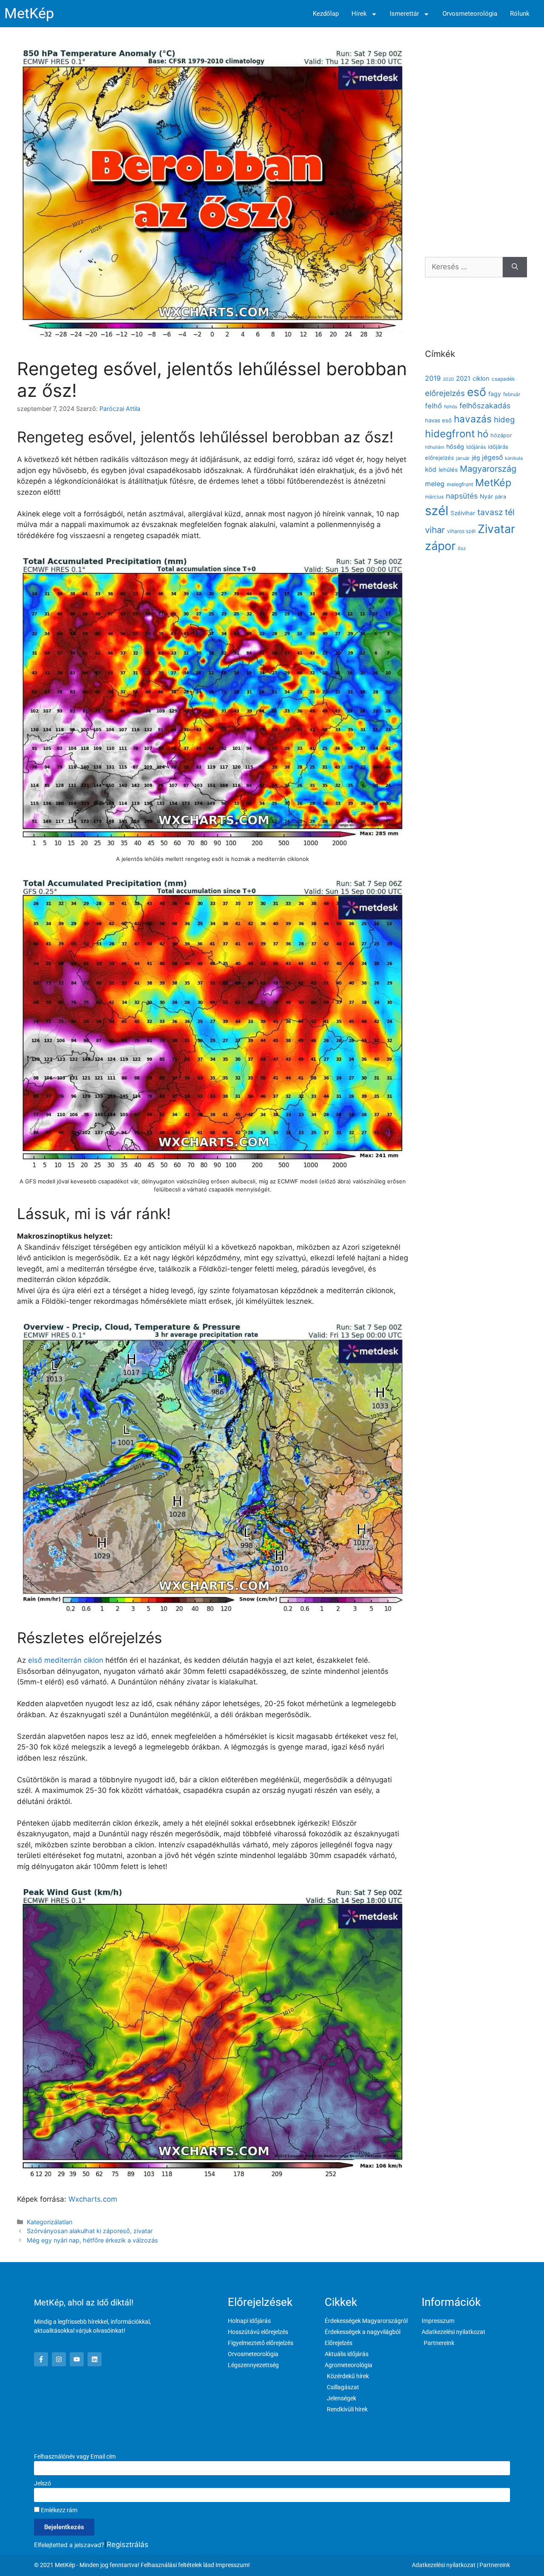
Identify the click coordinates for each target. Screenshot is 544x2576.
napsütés (462, 496)
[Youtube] (77, 2359)
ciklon (481, 379)
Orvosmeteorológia (470, 14)
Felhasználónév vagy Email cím (75, 2456)
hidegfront (450, 434)
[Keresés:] (464, 267)
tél (510, 512)
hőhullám (435, 447)
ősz (462, 548)
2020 (448, 379)
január (463, 458)
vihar (435, 530)
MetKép (29, 13)
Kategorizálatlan (50, 2222)
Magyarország (488, 469)
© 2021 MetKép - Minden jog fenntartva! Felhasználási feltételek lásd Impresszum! (142, 2565)
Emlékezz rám (58, 2510)
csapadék (503, 379)
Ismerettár (404, 14)
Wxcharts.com (93, 2199)
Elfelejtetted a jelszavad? (69, 2545)
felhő (433, 406)
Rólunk (520, 14)
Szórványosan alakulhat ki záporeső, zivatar (90, 2231)
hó (483, 434)
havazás (473, 419)
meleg (435, 484)
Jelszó (42, 2483)
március (434, 497)
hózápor (501, 435)
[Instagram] (59, 2359)
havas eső (438, 420)
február (512, 394)
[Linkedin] (95, 2359)
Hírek (359, 14)
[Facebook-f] (41, 2359)
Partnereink (495, 2565)
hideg (504, 419)
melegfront (460, 484)
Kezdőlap (326, 14)
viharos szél (461, 531)
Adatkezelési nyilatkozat (444, 2565)
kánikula (514, 458)
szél (437, 511)
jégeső (492, 457)
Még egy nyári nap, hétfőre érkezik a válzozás (92, 2240)
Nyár (486, 496)
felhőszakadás (485, 406)
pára (501, 497)
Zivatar (496, 529)
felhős (451, 407)
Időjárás (476, 447)
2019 (433, 378)
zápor (440, 546)
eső (477, 392)
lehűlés (448, 470)
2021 (463, 379)
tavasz (490, 512)
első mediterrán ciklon (65, 1660)
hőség (455, 446)
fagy (495, 394)
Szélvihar (463, 513)
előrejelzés (445, 393)
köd (431, 469)
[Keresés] (515, 267)
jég (476, 458)
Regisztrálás (127, 2545)
